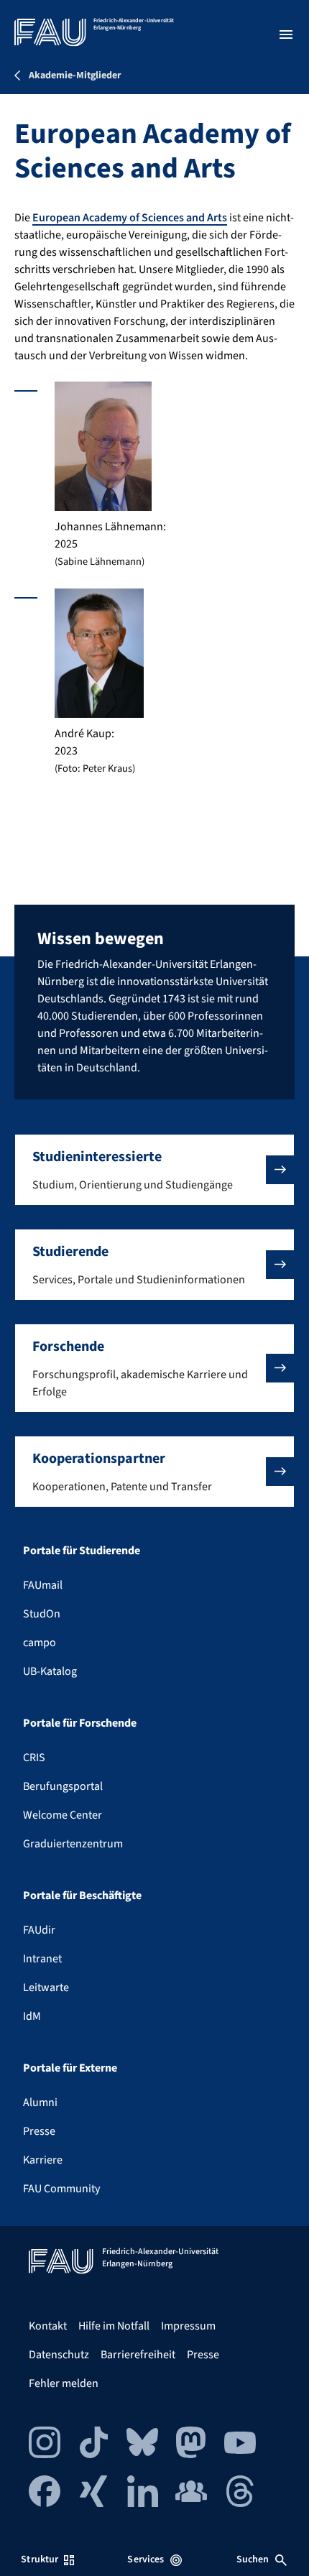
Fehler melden (64, 2383)
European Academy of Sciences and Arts (130, 218)
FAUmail (43, 1585)
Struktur (40, 2559)
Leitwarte (46, 1988)
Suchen (253, 2559)
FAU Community (61, 2189)
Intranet (42, 1959)
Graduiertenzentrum (73, 1844)
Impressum (188, 2326)
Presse (39, 2131)
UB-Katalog (50, 1671)
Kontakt (48, 2326)
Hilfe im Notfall (114, 2326)
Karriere (43, 2160)
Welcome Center (63, 1815)
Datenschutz (59, 2355)
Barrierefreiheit (138, 2355)
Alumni (40, 2102)
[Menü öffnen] (286, 34)
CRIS (34, 1758)
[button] (154, 1170)
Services (146, 2559)
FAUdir (39, 1930)
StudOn (42, 1614)
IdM (32, 2016)
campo (40, 1643)
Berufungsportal (63, 1786)
